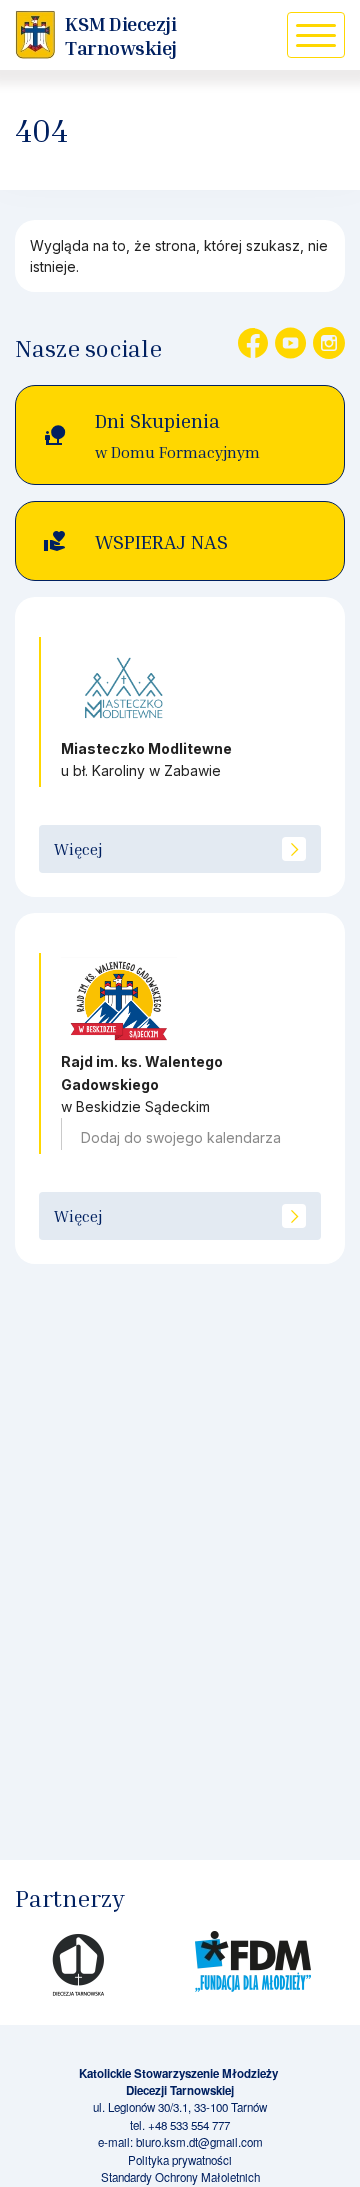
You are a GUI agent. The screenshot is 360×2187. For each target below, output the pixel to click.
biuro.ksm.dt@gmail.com (199, 2142)
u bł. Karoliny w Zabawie (141, 770)
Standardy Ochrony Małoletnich (180, 2177)
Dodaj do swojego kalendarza (181, 1137)
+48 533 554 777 (189, 2125)
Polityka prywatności (180, 2160)
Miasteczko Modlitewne (146, 748)
